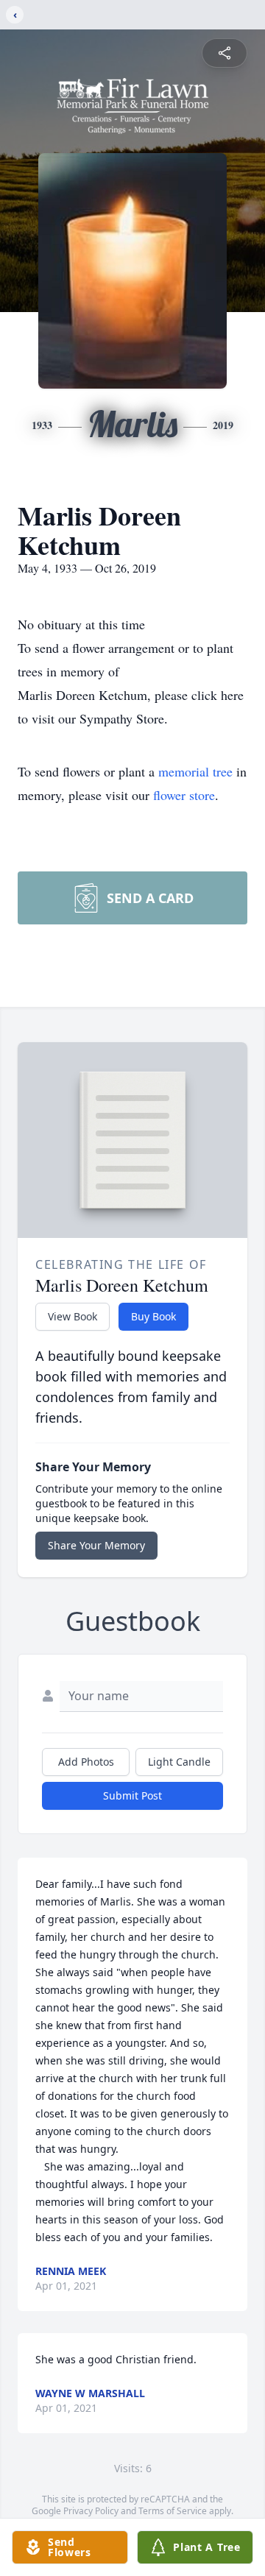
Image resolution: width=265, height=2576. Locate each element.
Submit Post (132, 1795)
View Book (73, 1316)
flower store (184, 795)
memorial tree (195, 771)
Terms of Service (173, 2511)
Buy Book (153, 1316)
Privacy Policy (91, 2511)
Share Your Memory (96, 1545)
